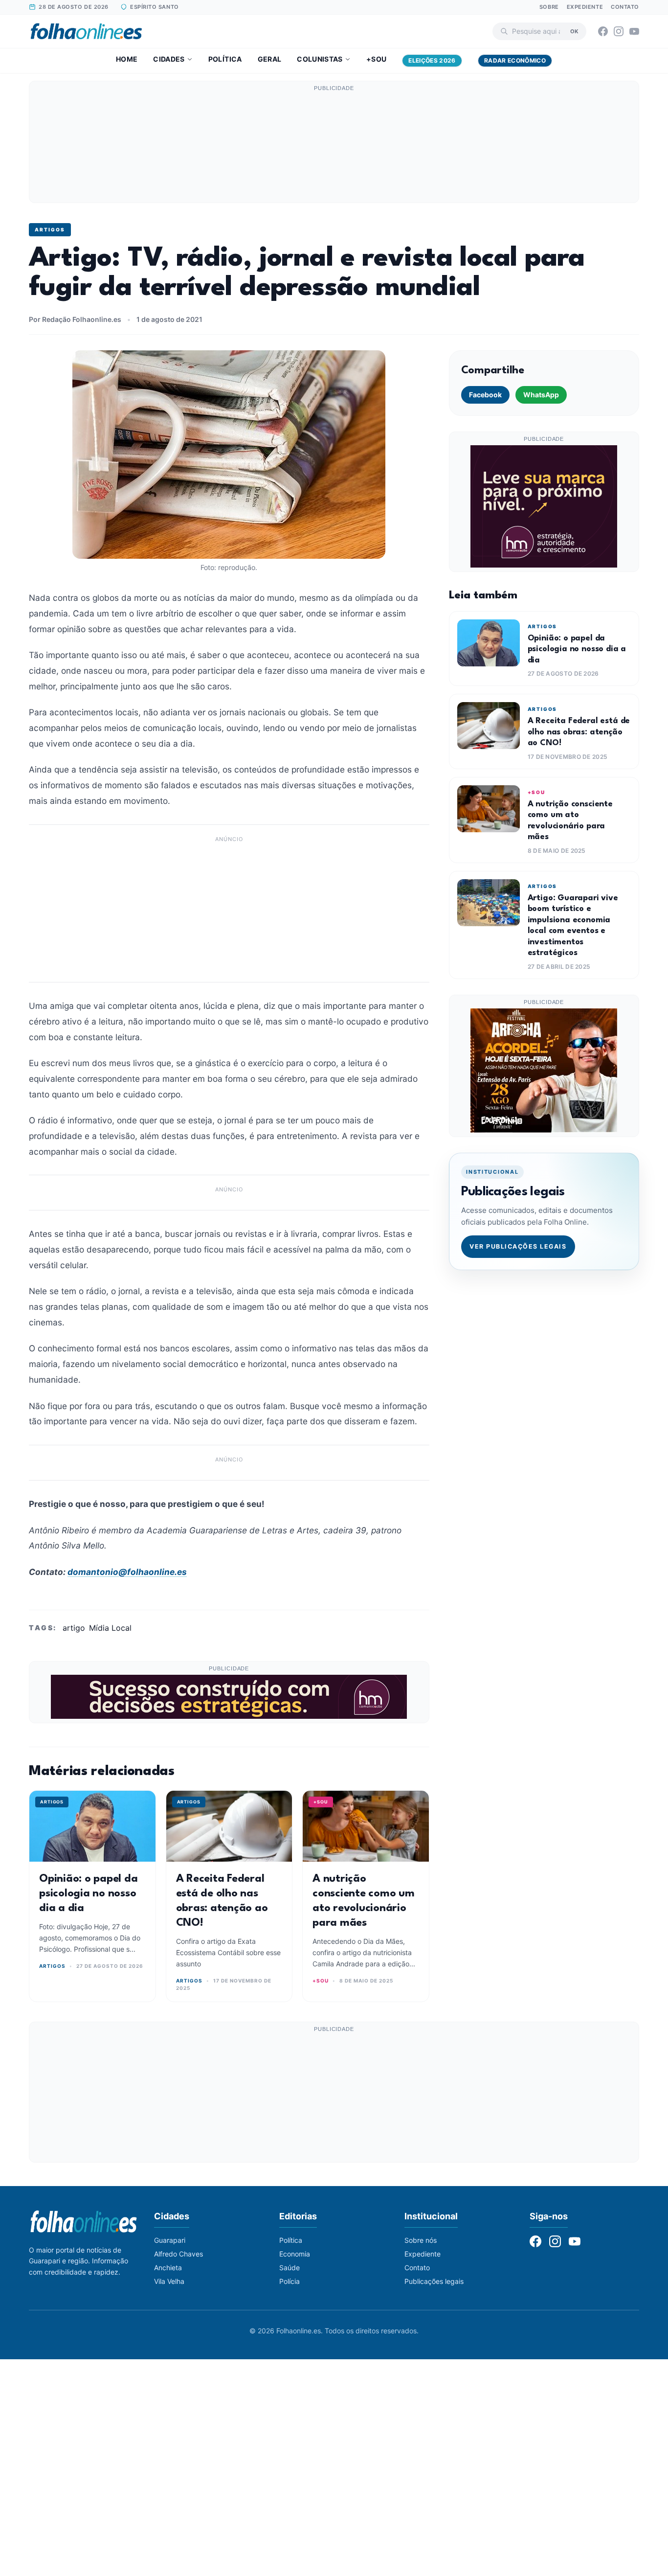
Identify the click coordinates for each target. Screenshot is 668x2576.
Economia (295, 2254)
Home (127, 59)
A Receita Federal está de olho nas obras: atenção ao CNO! (579, 732)
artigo (74, 1628)
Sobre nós (421, 2240)
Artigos (50, 229)
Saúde (289, 2268)
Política (225, 59)
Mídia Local (110, 1628)
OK (574, 31)
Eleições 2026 (432, 60)
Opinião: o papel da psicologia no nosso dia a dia (88, 1893)
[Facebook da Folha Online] (603, 31)
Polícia (289, 2281)
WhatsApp (541, 395)
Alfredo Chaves (178, 2254)
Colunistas (320, 59)
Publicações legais (434, 2281)
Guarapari (170, 2240)
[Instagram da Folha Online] (619, 31)
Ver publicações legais (518, 1246)
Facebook (485, 395)
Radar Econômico (515, 60)
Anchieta (168, 2268)
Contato (625, 7)
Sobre (549, 7)
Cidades (169, 59)
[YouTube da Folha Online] (634, 31)
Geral (270, 59)
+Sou (376, 59)
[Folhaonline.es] (86, 31)
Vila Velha (169, 2281)
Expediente (585, 7)
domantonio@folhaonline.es (127, 1572)
